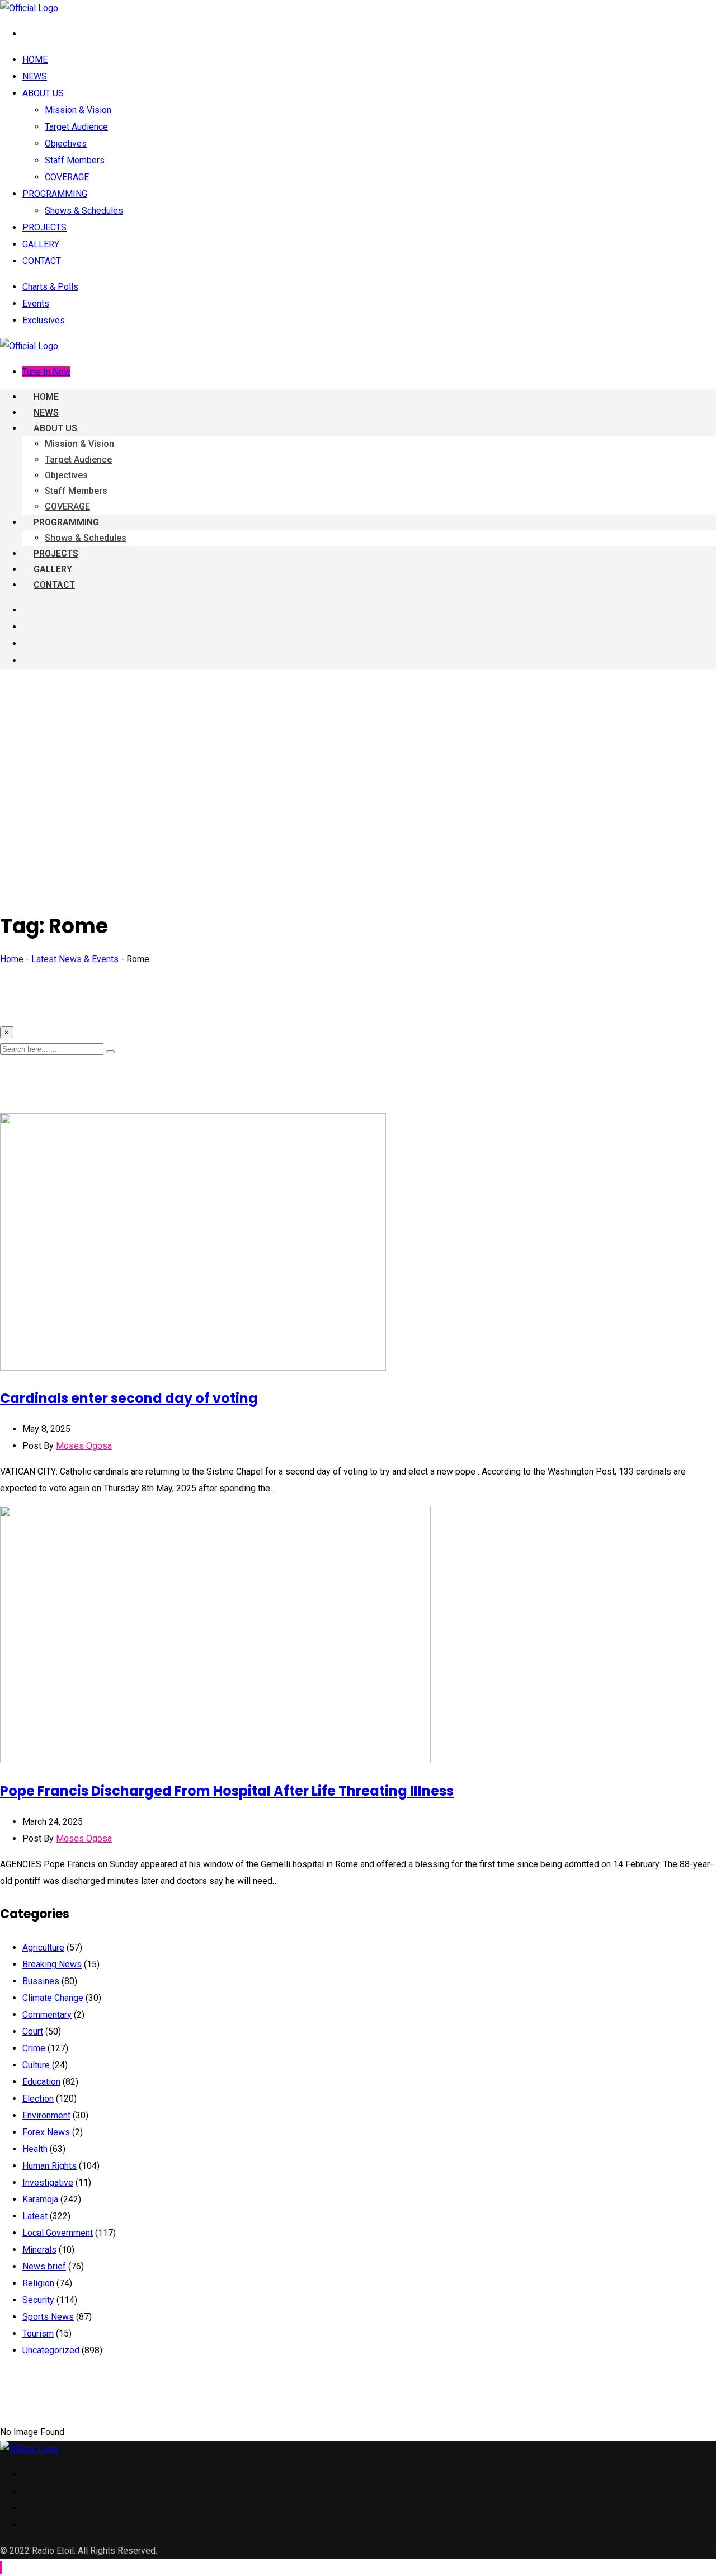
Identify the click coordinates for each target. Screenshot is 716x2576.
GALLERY (41, 244)
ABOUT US (43, 93)
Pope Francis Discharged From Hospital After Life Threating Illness (227, 1791)
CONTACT (42, 261)
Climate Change (53, 1998)
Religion (38, 2283)
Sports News (48, 2317)
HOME (35, 60)
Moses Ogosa (84, 1446)
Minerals (39, 2250)
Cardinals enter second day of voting (129, 1398)
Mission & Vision (78, 110)
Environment (46, 2115)
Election (38, 2099)
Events (36, 303)
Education (41, 2082)
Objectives (66, 143)
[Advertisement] (358, 756)
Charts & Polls (50, 287)
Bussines (41, 1981)
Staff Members (75, 160)
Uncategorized (51, 2350)
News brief (44, 2266)
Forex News (46, 2132)
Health (35, 2149)
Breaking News (52, 1964)
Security (38, 2300)
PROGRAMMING (55, 194)
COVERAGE (67, 177)
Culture (36, 2065)
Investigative (48, 2182)
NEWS (35, 76)
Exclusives (44, 320)
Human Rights (50, 2166)
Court (33, 2031)
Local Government (58, 2233)
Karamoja (40, 2199)
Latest (35, 2216)
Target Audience (76, 127)
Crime (34, 2048)
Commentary (47, 2015)
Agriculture (43, 1948)
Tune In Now (46, 372)
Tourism (38, 2334)
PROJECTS (44, 227)
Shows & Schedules (84, 211)
